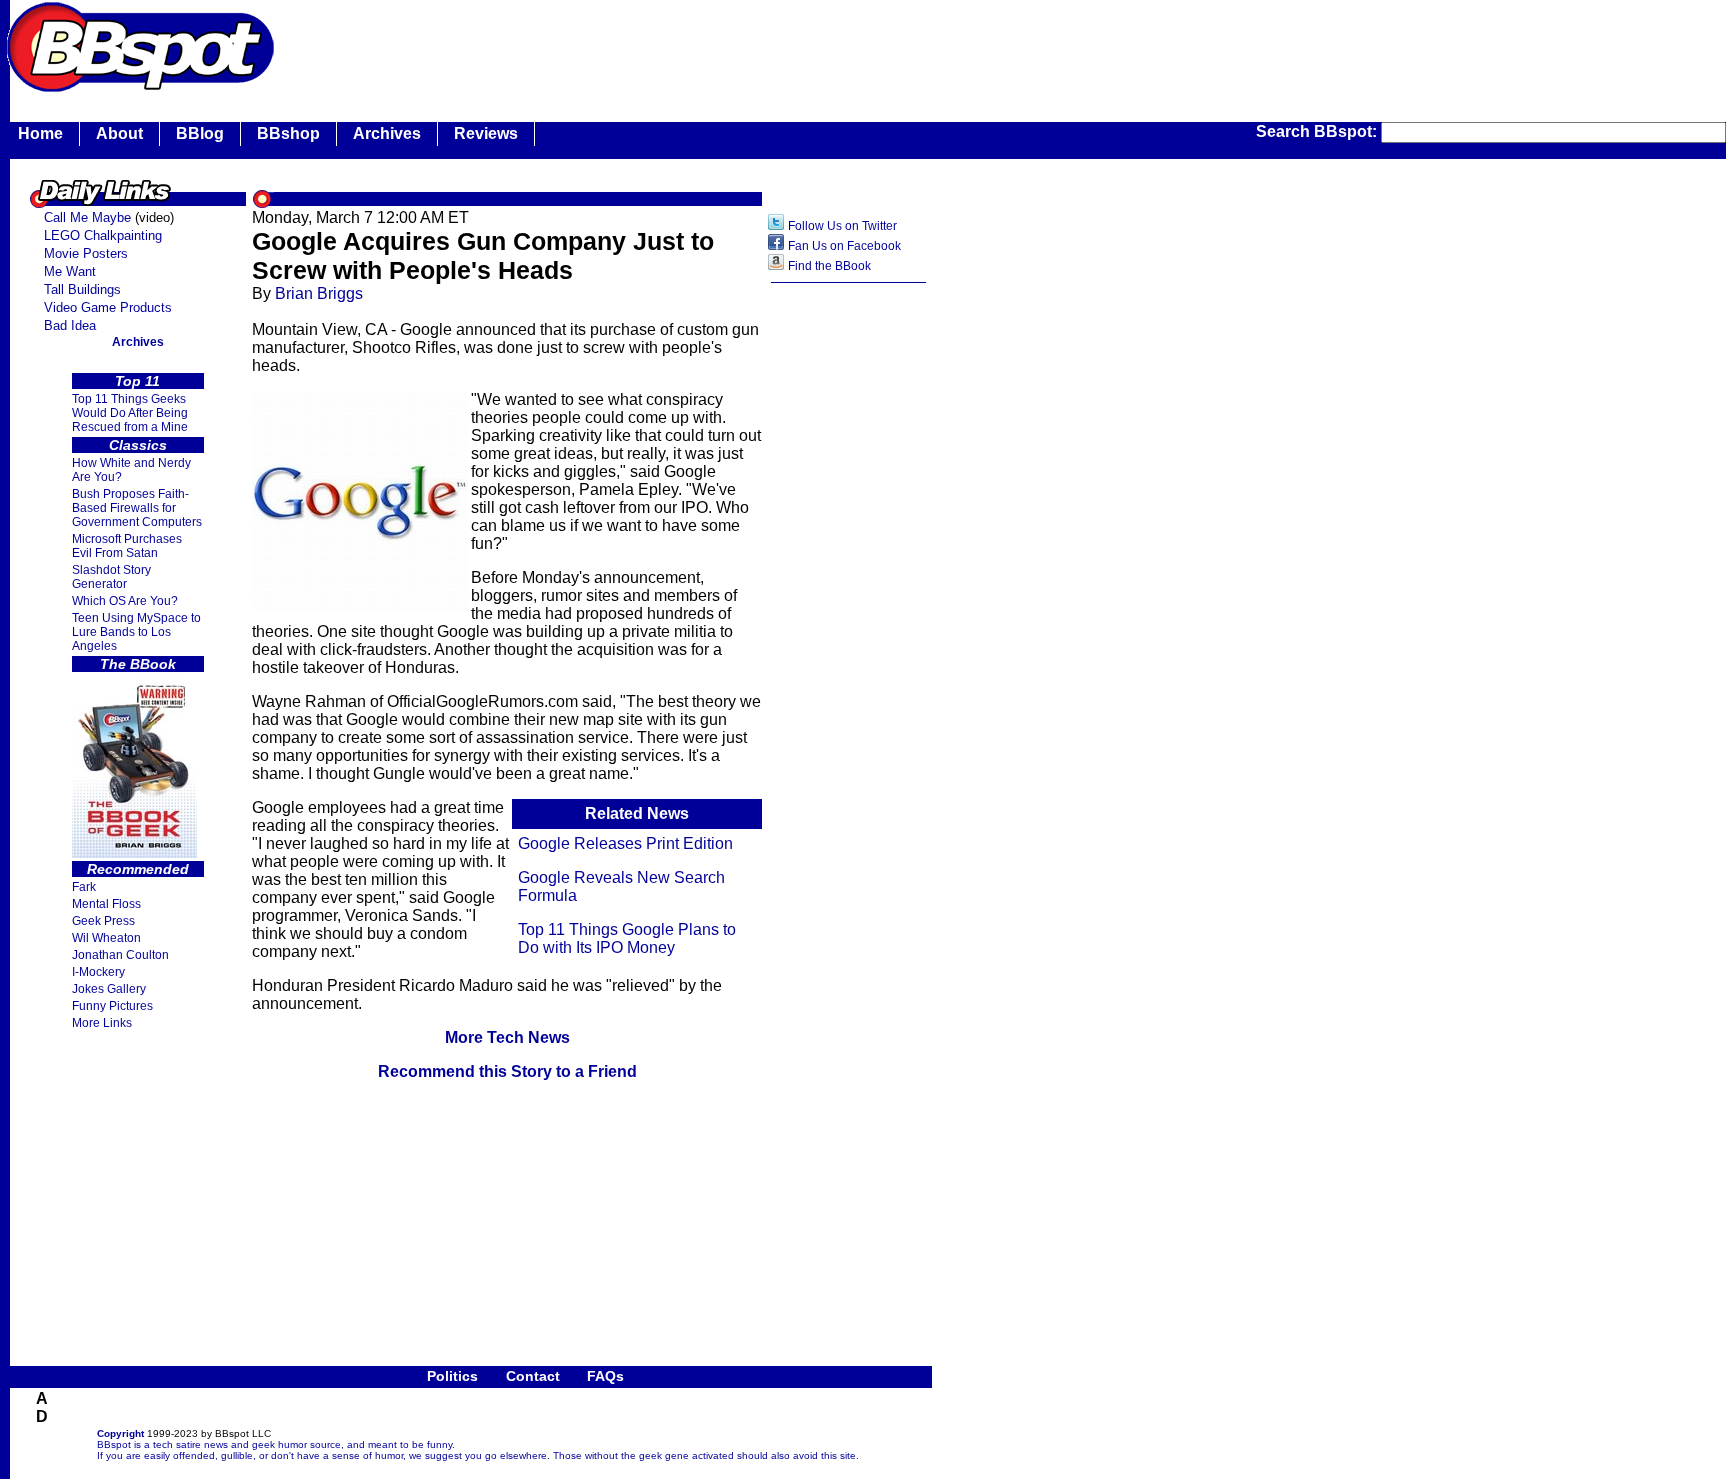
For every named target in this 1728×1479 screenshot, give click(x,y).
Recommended (138, 869)
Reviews (486, 133)
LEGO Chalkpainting (103, 235)
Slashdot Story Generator (111, 577)
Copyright (120, 1433)
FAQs (605, 1376)
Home (40, 133)
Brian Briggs (319, 293)
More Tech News (507, 1037)
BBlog (200, 133)
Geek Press (103, 921)
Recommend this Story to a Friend (507, 1071)
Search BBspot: (1318, 131)
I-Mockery (98, 972)
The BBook (138, 664)
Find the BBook (829, 266)
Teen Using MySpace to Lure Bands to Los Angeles (136, 632)
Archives (387, 133)
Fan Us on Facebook (844, 246)
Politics (452, 1376)
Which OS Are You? (125, 601)
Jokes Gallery (109, 989)
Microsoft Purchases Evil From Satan (127, 546)
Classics (138, 445)
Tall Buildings (82, 289)
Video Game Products (108, 307)
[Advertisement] (644, 45)
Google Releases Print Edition (625, 843)
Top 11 (137, 381)
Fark (84, 887)
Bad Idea (70, 325)
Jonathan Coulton (120, 955)
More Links (102, 1023)
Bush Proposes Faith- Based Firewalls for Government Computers (137, 508)
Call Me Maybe (87, 217)
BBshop (288, 133)
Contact (533, 1376)
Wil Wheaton (106, 938)
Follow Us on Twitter (842, 226)
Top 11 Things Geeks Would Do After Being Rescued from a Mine (130, 413)
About (119, 133)
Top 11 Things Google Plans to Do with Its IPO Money (627, 938)
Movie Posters (86, 253)
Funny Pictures (112, 1006)
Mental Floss (106, 904)
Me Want (70, 271)
